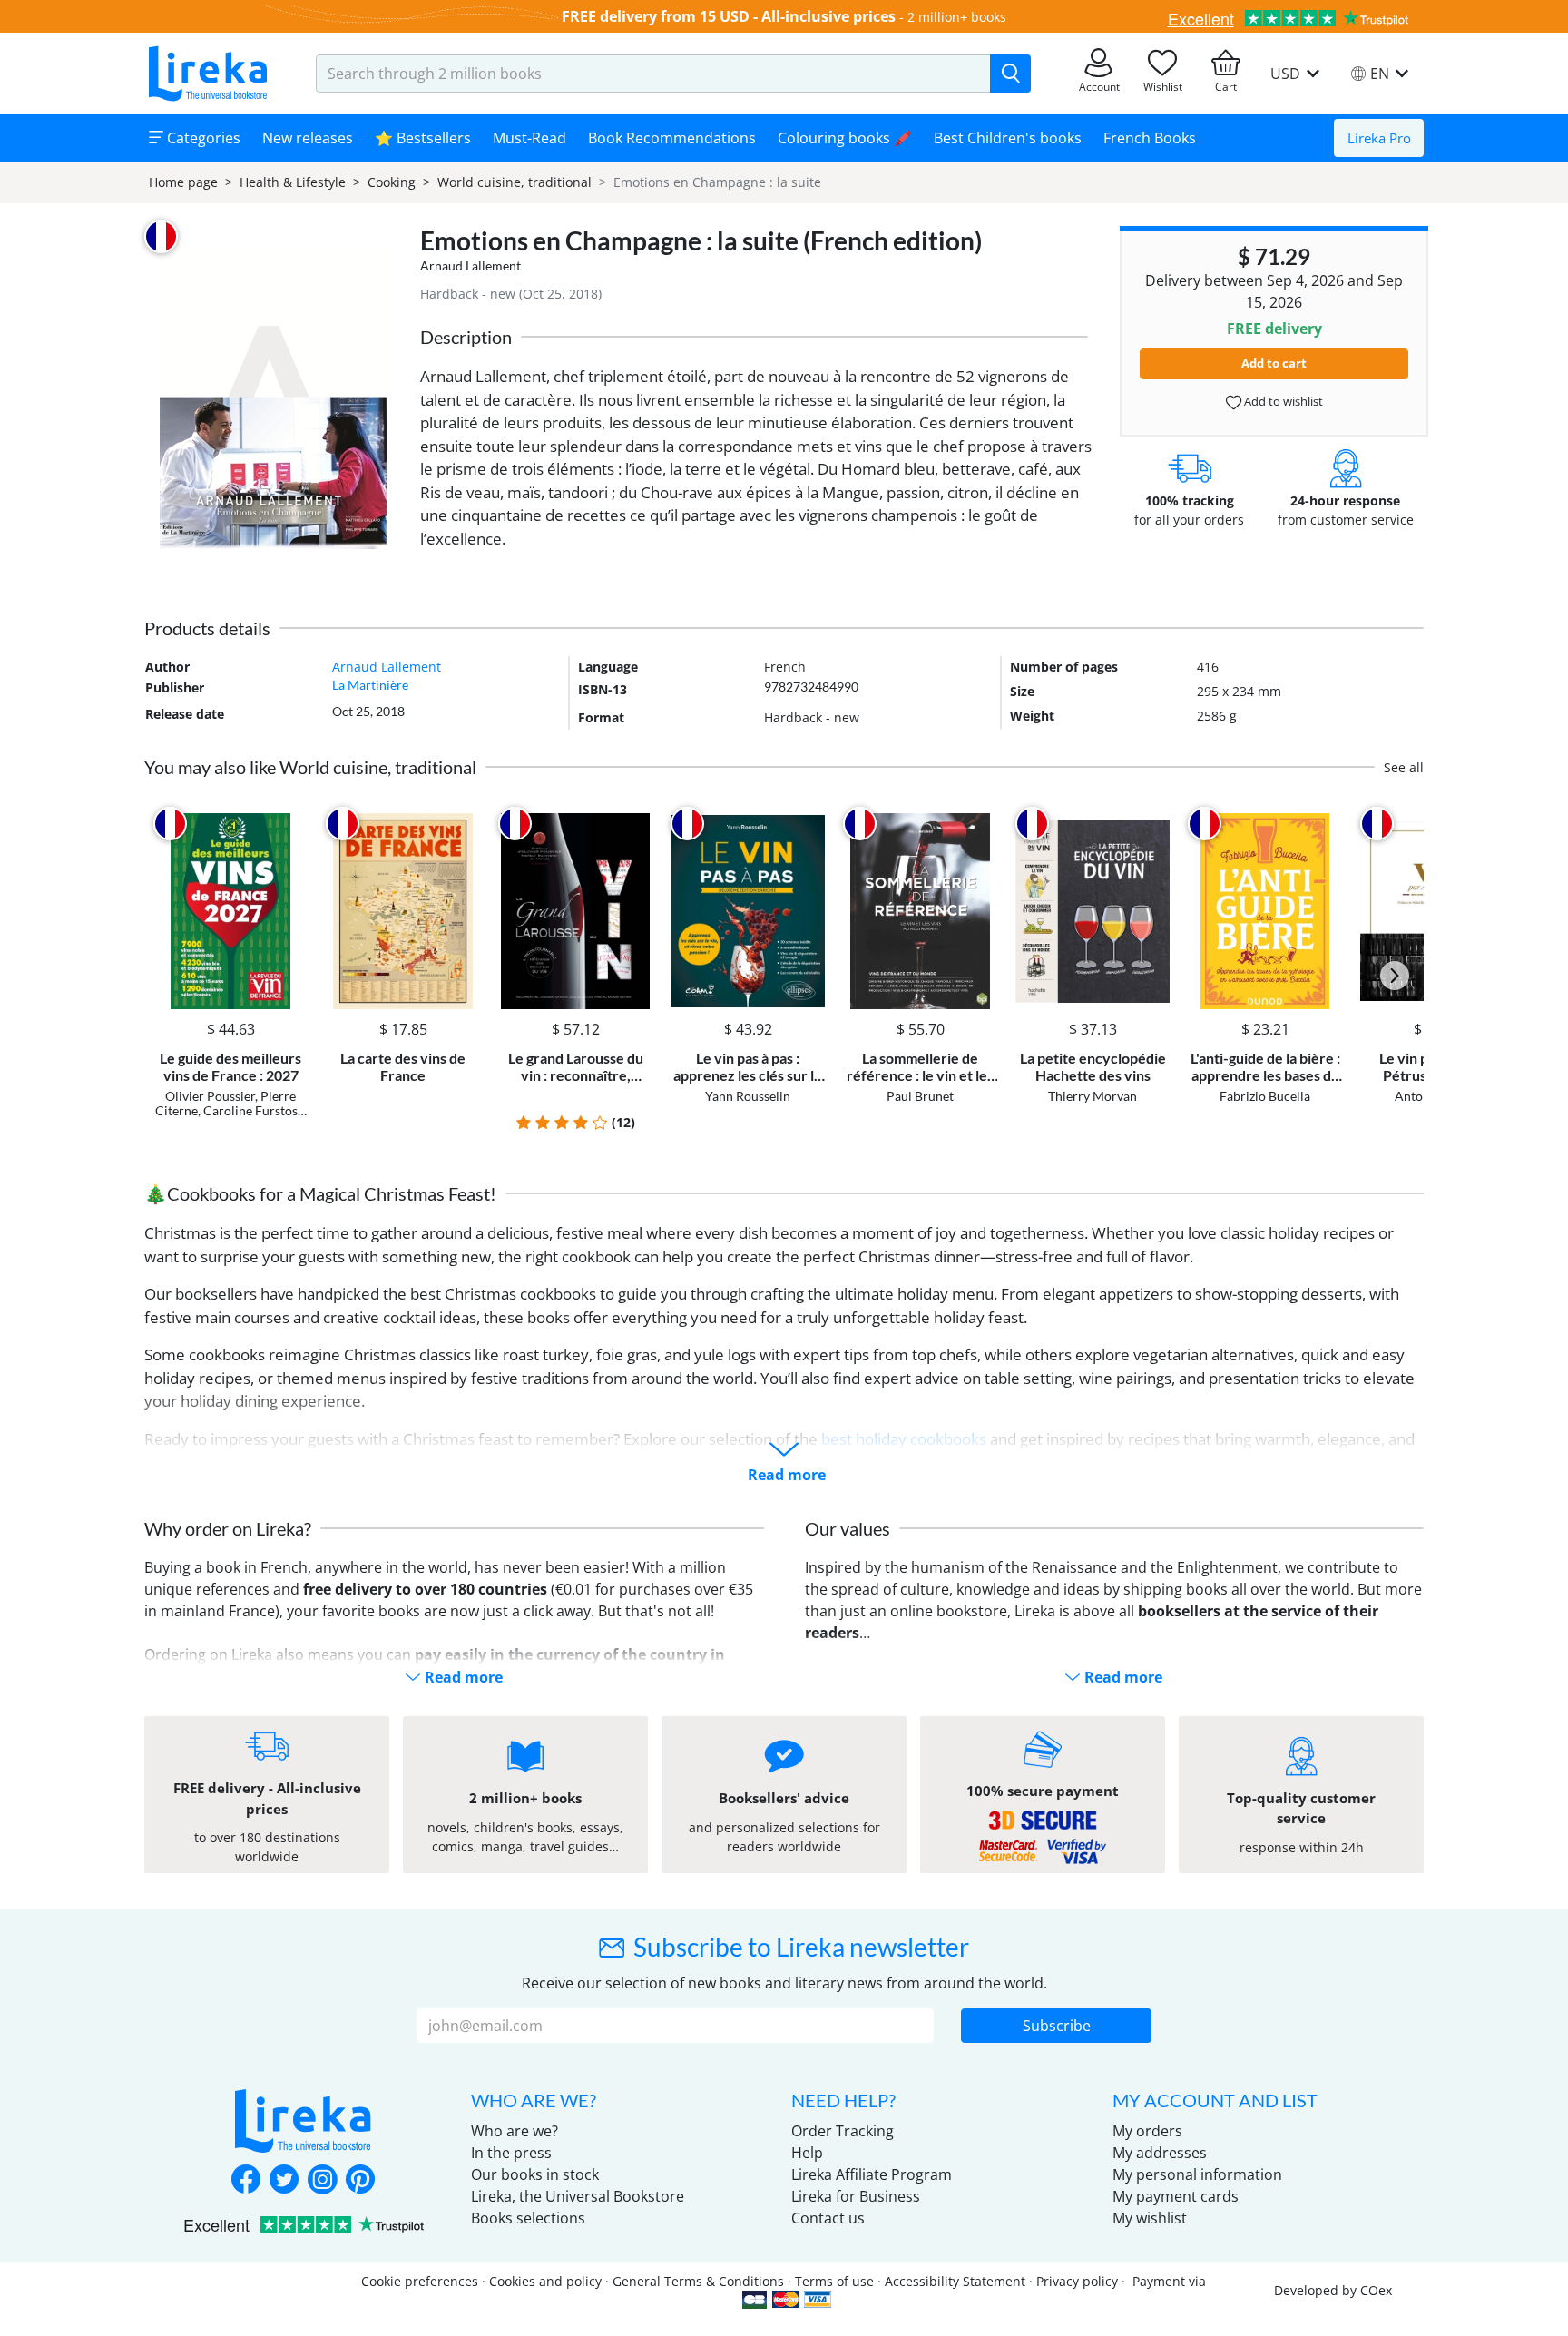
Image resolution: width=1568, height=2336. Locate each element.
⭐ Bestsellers (423, 138)
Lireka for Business (856, 2196)
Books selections (528, 2218)
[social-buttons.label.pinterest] (360, 2181)
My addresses (1160, 2153)
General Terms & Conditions (698, 2281)
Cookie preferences (420, 2281)
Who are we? (514, 2131)
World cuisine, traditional (514, 182)
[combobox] (653, 74)
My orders (1147, 2131)
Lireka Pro (1379, 138)
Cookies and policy (545, 2281)
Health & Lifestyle (293, 182)
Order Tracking (843, 2131)
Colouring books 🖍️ (845, 138)
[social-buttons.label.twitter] (284, 2181)
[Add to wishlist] (291, 824)
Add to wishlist (1282, 401)
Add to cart (1274, 363)
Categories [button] (202, 138)
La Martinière (370, 685)
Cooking (392, 182)
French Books (1150, 138)
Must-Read (529, 138)
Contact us (828, 2218)
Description (466, 337)
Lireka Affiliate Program (872, 2174)
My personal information (1197, 2174)
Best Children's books (1008, 138)
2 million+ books (957, 17)
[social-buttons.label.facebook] (246, 2181)
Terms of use (834, 2281)
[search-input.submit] (1010, 74)
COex (1376, 2290)
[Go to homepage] (208, 74)
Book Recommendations (672, 138)
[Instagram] (322, 2181)
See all (1404, 767)
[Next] (1395, 976)
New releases (308, 138)
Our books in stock (535, 2174)
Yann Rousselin (748, 1096)
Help (807, 2153)
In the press (511, 2153)
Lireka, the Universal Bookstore (578, 2196)
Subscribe (1057, 2026)
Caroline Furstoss (253, 1110)
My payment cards (1176, 2196)
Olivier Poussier (210, 1096)
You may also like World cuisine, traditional (310, 767)
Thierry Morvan (1093, 1096)
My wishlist (1150, 2218)
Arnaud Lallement (470, 265)
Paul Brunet (920, 1096)
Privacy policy (1077, 2281)
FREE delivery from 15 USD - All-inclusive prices (729, 16)
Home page (183, 182)
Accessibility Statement (955, 2281)
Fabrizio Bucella (1265, 1096)
